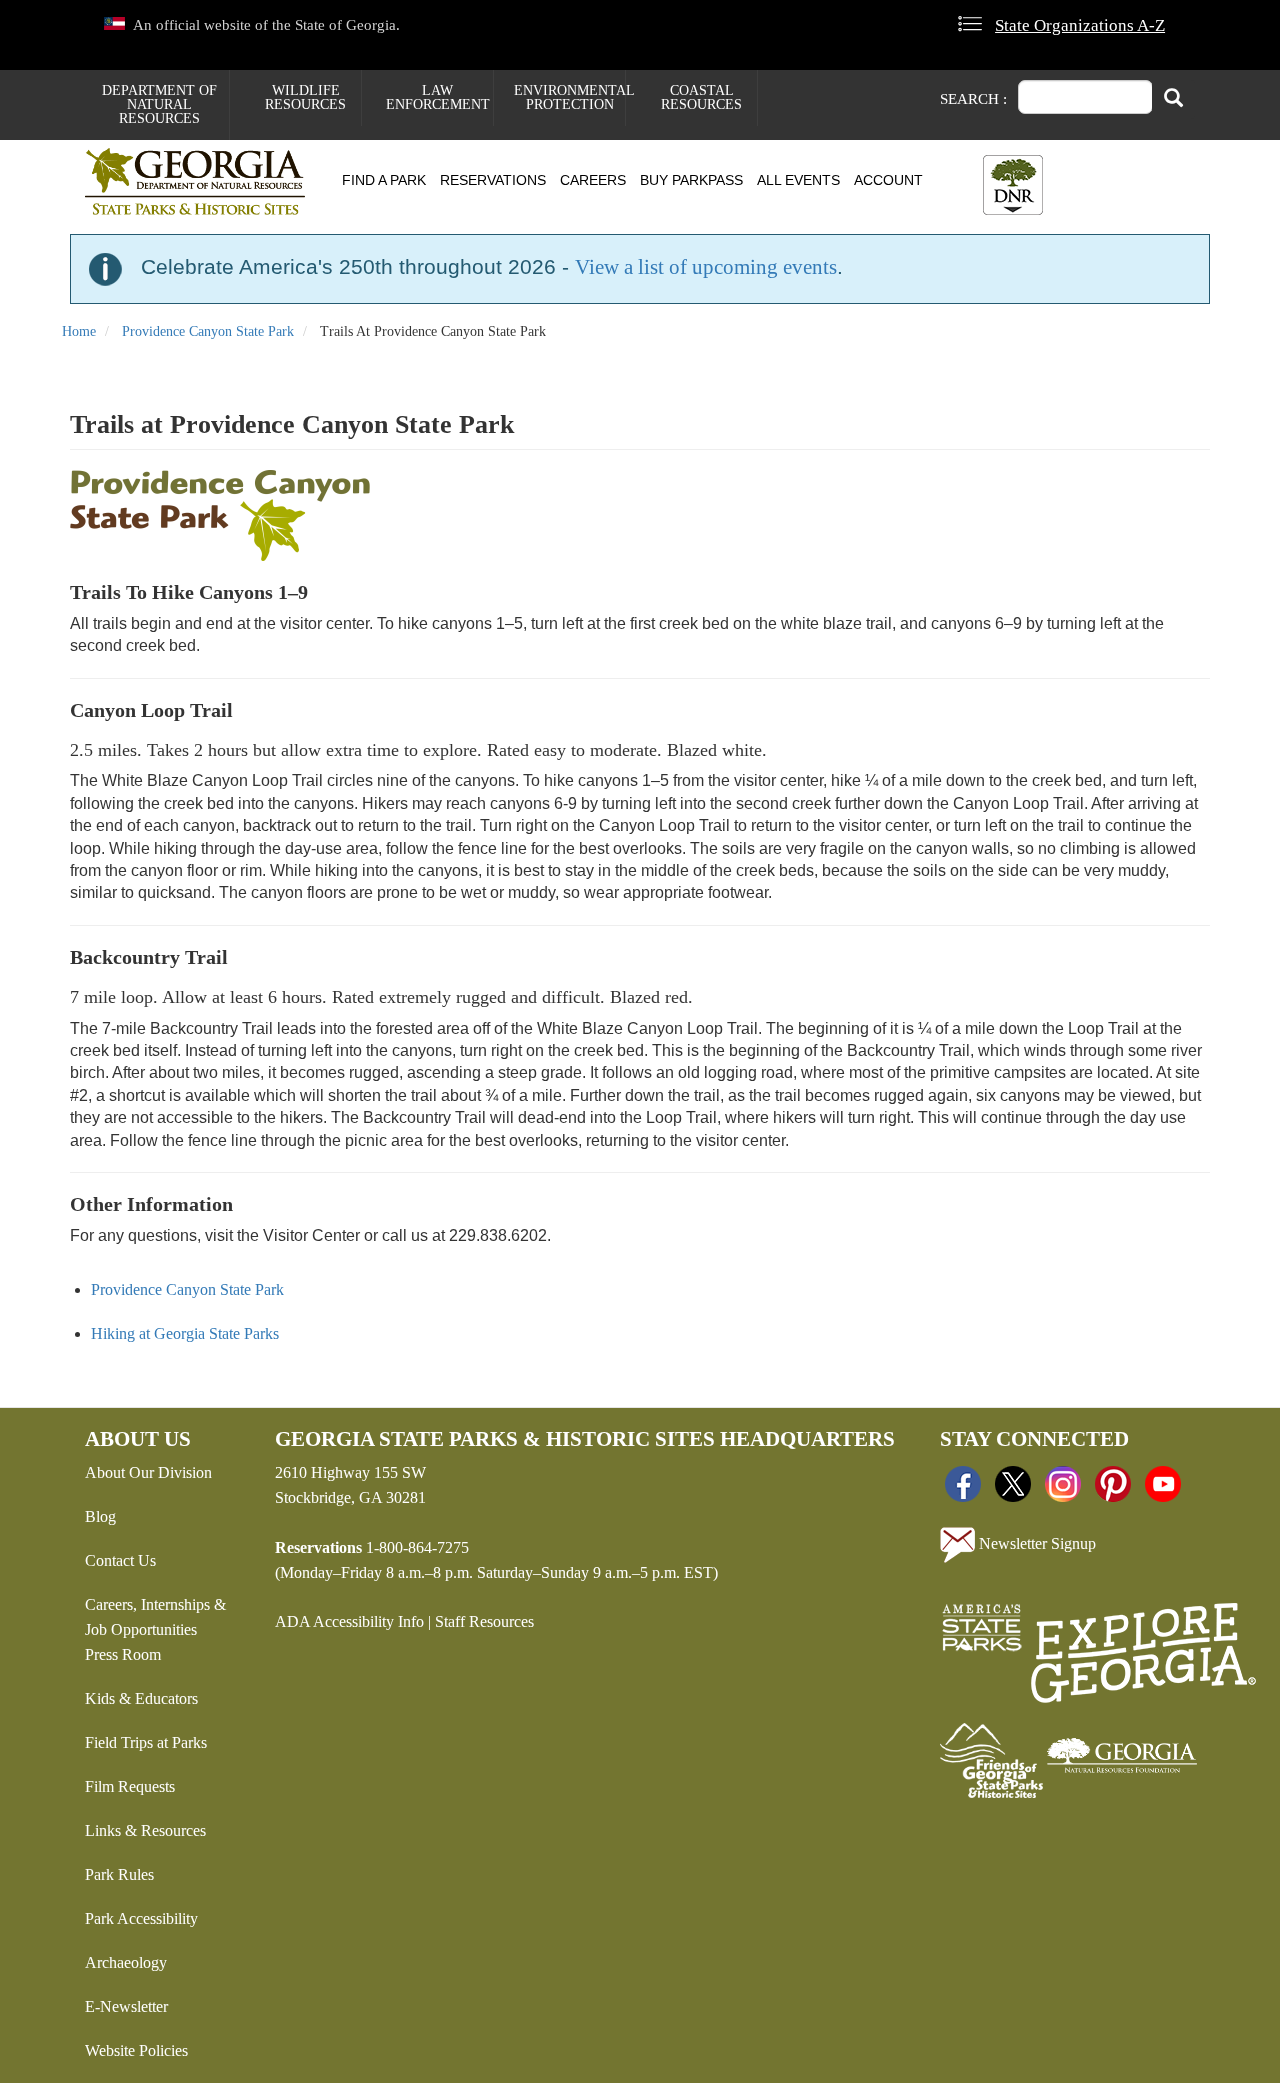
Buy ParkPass (691, 180)
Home (79, 331)
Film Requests (130, 1786)
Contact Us (120, 1560)
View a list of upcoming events (706, 267)
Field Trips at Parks (146, 1742)
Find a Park (384, 180)
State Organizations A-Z (1080, 25)
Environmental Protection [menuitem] (569, 97)
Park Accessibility (141, 1918)
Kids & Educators (141, 1698)
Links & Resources (145, 1830)
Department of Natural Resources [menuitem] (159, 104)
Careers (593, 180)
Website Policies (136, 2050)
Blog (100, 1516)
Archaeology (126, 1962)
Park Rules (119, 1874)
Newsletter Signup (1035, 1543)
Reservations (493, 180)
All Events (798, 180)
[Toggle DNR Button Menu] (1013, 185)
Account (888, 180)
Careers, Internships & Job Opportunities (155, 1617)
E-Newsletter (126, 2006)
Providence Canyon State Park (208, 331)
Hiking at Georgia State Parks (185, 1333)
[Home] (202, 181)
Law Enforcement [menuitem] (438, 97)
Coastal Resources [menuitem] (701, 97)
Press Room (123, 1654)
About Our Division (148, 1472)
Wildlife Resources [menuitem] (305, 97)
